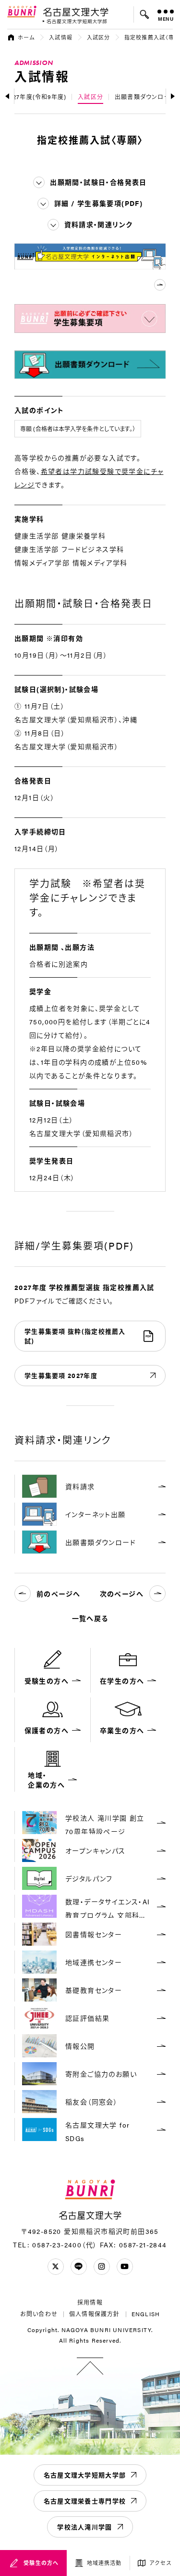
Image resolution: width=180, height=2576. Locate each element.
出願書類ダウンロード (145, 97)
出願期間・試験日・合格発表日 (98, 182)
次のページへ (122, 1594)
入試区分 (98, 37)
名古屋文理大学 (76, 12)
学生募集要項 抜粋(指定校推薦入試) (75, 1336)
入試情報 (60, 37)
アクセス (161, 2563)
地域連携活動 (104, 2563)
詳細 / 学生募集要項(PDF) (98, 203)
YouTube (125, 2267)
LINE (79, 2267)
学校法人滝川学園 (84, 2527)
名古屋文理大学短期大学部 (85, 2475)
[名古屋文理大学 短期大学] (75, 21)
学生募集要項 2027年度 (61, 1375)
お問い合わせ (39, 2314)
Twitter (56, 2267)
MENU (166, 19)
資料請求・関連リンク (99, 224)
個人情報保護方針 (95, 2314)
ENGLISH (146, 2314)
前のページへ (58, 1594)
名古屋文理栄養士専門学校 (85, 2501)
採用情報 (90, 2302)
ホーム (26, 37)
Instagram (102, 2267)
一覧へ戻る (90, 1618)
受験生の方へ (41, 2563)
